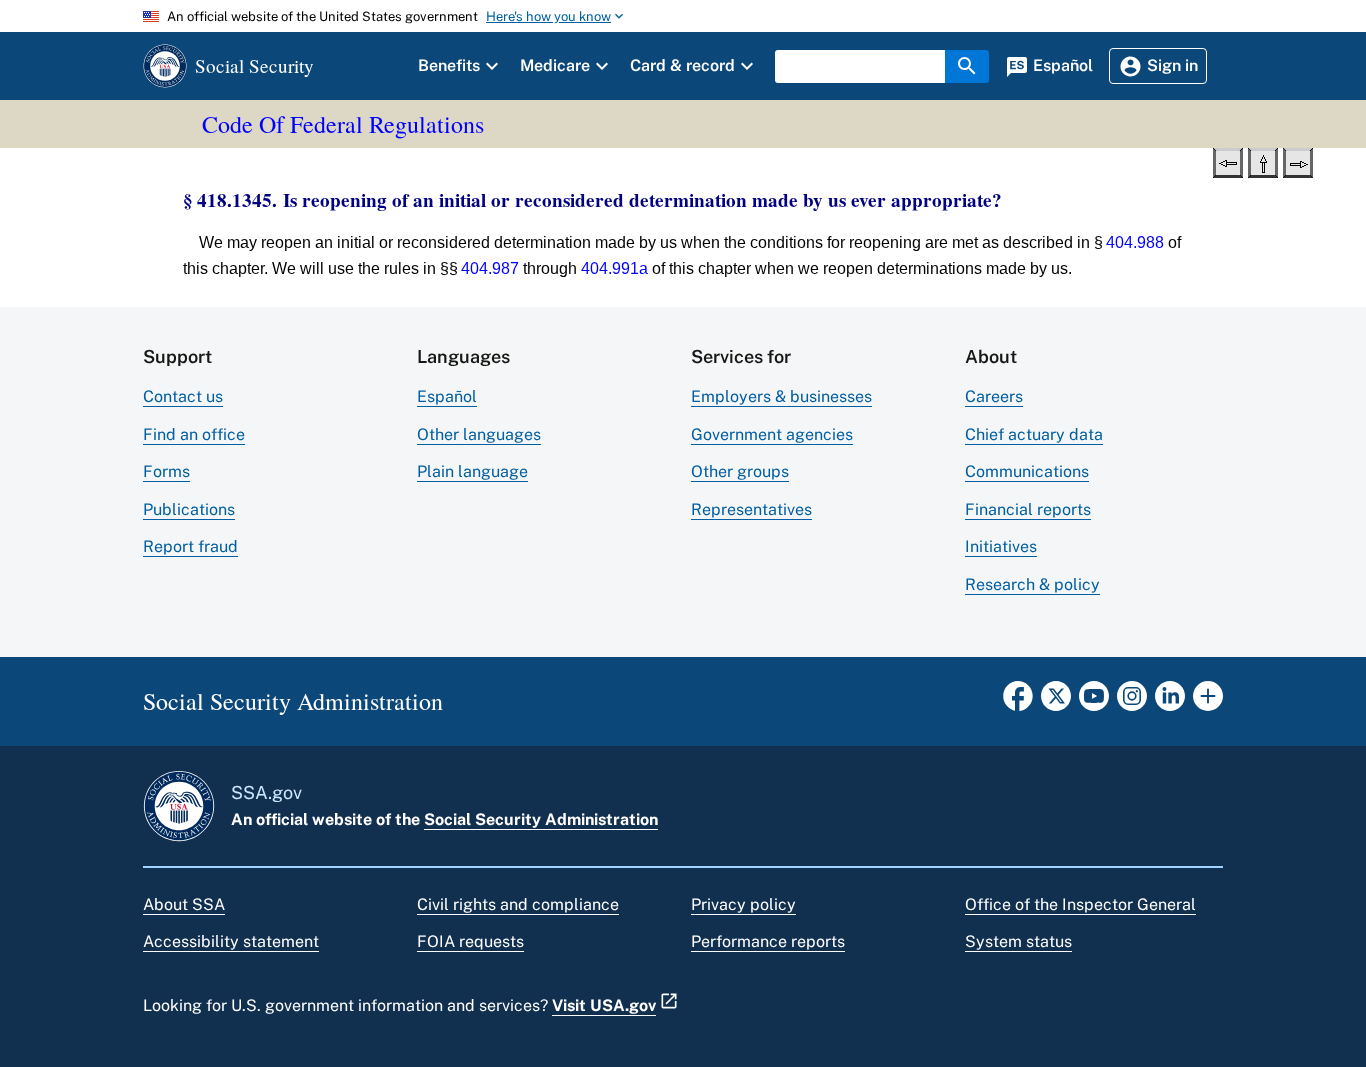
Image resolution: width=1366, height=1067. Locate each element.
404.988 (1135, 242)
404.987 (490, 268)
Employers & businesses (781, 396)
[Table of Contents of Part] (1263, 161)
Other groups (740, 471)
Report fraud (190, 546)
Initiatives (1001, 546)
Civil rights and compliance (518, 904)
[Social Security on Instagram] (1132, 702)
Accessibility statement (231, 941)
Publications (189, 509)
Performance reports (768, 941)
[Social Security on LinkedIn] (1170, 702)
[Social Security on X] (1056, 702)
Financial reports (1028, 509)
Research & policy (1032, 584)
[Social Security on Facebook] (1018, 702)
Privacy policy (743, 904)
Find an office (194, 434)
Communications (1027, 471)
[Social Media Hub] (1208, 702)
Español (447, 396)
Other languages (479, 434)
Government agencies (772, 434)
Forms (166, 471)
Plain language (472, 471)
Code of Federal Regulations (343, 124)
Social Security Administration (541, 819)
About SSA (184, 904)
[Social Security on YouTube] (1094, 702)
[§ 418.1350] (1298, 161)
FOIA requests (470, 941)
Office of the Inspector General (1080, 904)
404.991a (614, 268)
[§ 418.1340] (1228, 161)
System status (1018, 941)
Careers (994, 396)
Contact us (183, 396)
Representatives (751, 509)
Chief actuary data (1034, 434)
